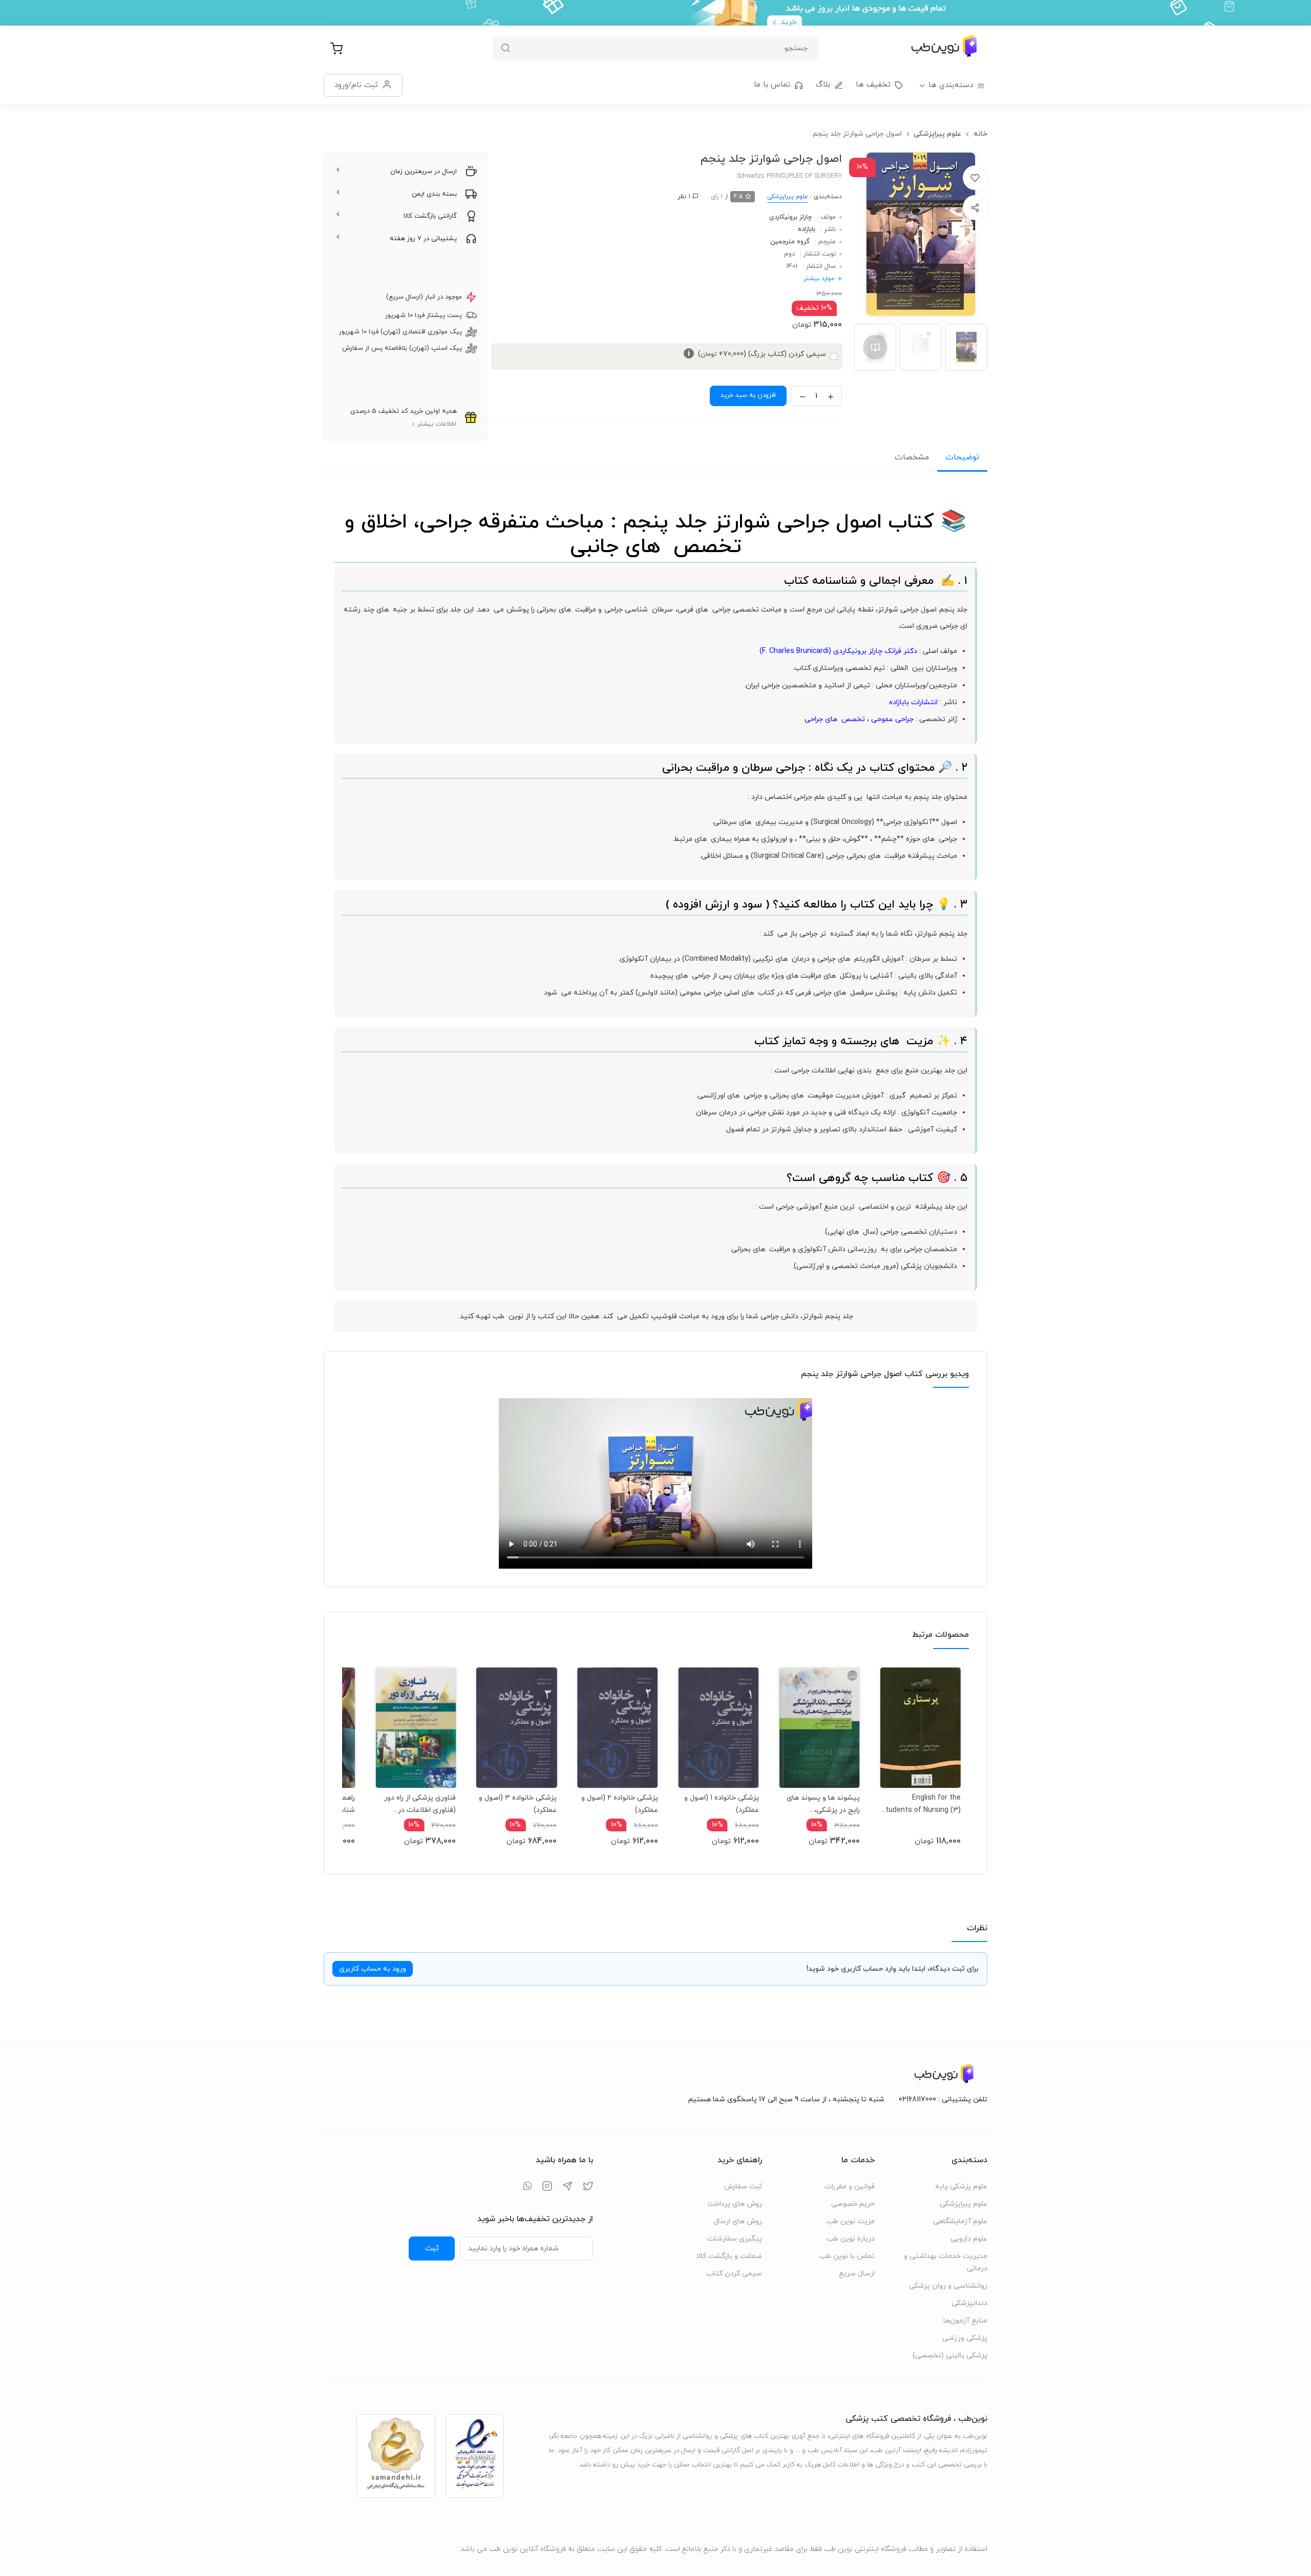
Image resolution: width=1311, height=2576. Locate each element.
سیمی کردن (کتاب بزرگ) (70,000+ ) (757, 354)
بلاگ (823, 85)
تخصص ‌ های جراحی (835, 719)
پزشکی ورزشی (965, 2338)
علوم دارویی (969, 2239)
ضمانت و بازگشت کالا (729, 2256)
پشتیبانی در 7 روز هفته (423, 239)
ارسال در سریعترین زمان (424, 172)
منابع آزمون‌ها (965, 2321)
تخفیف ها (873, 85)
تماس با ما (772, 85)
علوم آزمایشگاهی (960, 2221)
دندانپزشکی (969, 2303)
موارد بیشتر (819, 279)
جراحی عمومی (892, 719)
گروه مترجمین (790, 242)
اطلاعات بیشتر (437, 424)
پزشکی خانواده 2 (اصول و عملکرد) (619, 1804)
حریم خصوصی (853, 2204)
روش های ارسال (738, 2221)
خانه (980, 134)
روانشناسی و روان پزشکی (948, 2286)
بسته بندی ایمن (434, 194)
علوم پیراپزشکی (937, 134)
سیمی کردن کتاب (734, 2274)
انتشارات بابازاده (913, 702)
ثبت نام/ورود (356, 85)
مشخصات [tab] (912, 457)
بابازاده (807, 229)
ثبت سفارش (743, 2187)
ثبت (432, 2248)
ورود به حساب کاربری (373, 1969)
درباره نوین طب (851, 2239)
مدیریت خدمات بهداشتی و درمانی (946, 2262)
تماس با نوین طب (847, 2256)
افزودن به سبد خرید (748, 395)
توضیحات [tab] (962, 457)
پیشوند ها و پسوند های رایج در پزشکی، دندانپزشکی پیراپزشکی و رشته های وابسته (822, 1804)
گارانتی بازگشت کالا (430, 216)
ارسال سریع (857, 2274)
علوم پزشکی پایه (961, 2187)
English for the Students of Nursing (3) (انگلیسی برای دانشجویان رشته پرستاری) (921, 1804)
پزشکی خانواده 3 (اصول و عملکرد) (518, 1804)
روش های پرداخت (735, 2204)
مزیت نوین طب (851, 2221)
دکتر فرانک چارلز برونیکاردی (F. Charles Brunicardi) (838, 651)
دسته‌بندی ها (951, 85)
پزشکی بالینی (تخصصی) (950, 2356)
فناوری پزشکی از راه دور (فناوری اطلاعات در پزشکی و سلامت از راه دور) (420, 1804)
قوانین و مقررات (850, 2187)
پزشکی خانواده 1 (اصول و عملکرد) (722, 1804)
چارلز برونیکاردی (790, 217)
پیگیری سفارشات (735, 2239)
